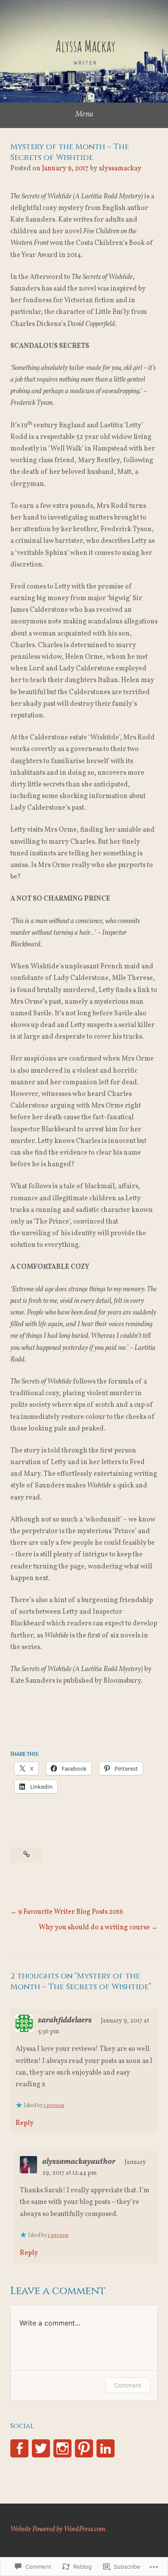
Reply (25, 2123)
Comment (128, 2385)
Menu (84, 114)
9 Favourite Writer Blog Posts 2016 (71, 1912)
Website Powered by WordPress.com (58, 2529)
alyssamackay (120, 169)
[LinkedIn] (106, 2448)
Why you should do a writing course (94, 1928)
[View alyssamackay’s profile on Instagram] (62, 2448)
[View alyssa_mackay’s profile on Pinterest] (84, 2448)
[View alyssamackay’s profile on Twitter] (41, 2448)
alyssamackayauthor (79, 2162)
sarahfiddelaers (65, 2020)
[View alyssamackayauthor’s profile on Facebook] (19, 2448)
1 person (54, 2106)
